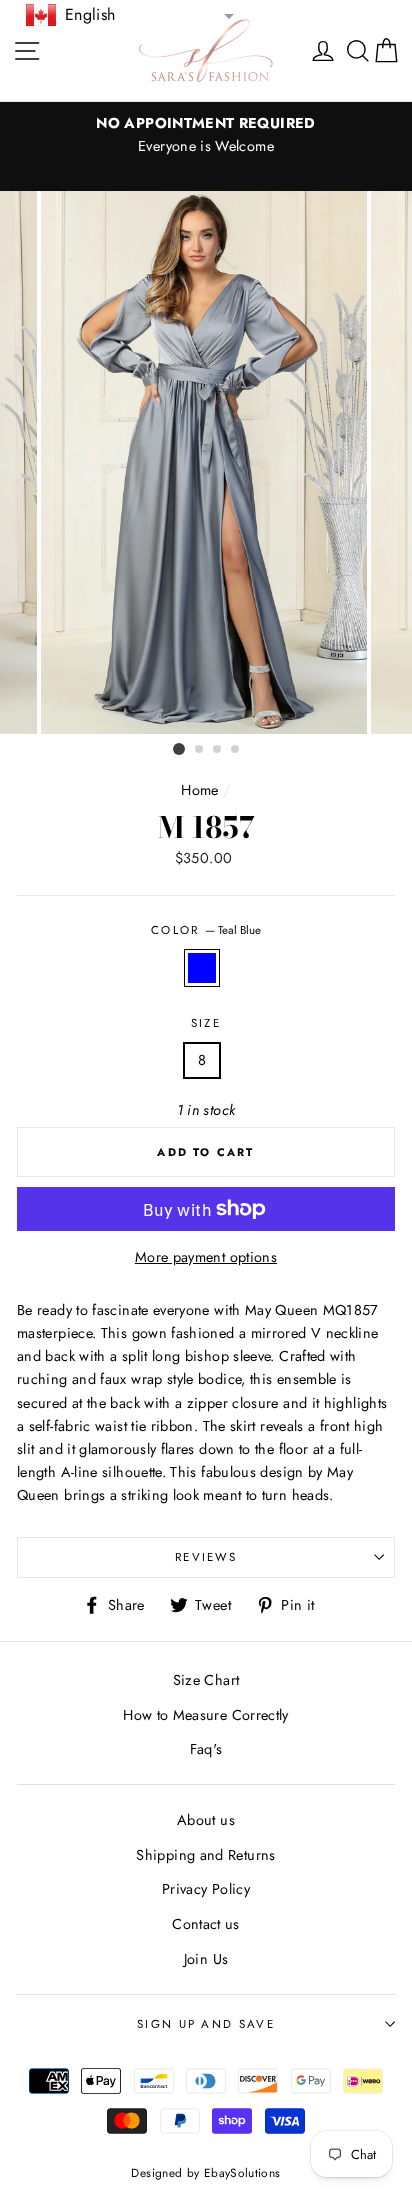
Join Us (206, 1959)
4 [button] (236, 750)
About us (206, 1820)
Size (206, 1023)
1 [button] (179, 749)
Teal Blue (202, 967)
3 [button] (218, 750)
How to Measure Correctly (206, 1715)
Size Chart (206, 1680)
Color (206, 930)
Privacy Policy (206, 1889)
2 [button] (200, 750)
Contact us (206, 1924)
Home (199, 790)
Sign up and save (206, 2024)
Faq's (206, 1749)
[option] (206, 135)
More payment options (206, 1257)
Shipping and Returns (205, 1855)
